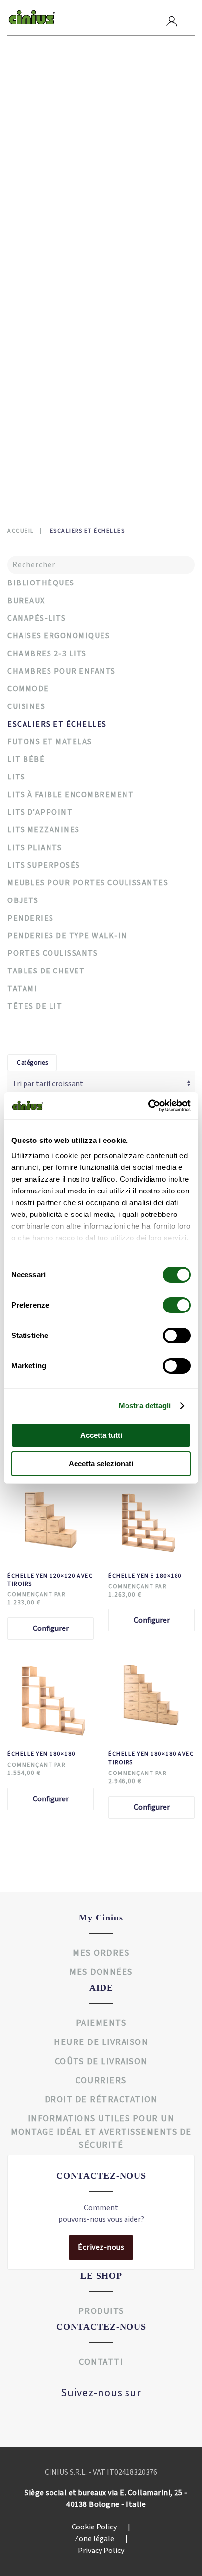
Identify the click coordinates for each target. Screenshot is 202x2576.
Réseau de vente (60, 382)
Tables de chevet (49, 159)
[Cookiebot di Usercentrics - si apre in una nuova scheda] (148, 1106)
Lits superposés (47, 218)
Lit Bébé (26, 759)
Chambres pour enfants (61, 130)
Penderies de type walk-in (64, 115)
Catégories (32, 1063)
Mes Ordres (101, 1953)
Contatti (42, 439)
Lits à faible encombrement (68, 247)
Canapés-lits (42, 174)
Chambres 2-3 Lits (47, 654)
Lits (26, 203)
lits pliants (35, 848)
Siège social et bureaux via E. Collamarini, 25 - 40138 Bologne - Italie (106, 2499)
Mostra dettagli (145, 1405)
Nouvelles (46, 420)
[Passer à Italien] (28, 460)
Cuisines (26, 706)
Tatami (31, 350)
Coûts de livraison (101, 2061)
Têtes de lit (40, 365)
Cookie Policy (101, 2527)
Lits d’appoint (40, 812)
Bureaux (34, 321)
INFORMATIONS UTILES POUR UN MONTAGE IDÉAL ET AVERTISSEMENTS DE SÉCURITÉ (101, 2132)
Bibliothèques (45, 262)
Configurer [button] (51, 1628)
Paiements (101, 2023)
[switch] (167, 1305)
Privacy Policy (101, 2551)
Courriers (101, 2080)
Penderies (37, 100)
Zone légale (101, 2539)
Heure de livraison (101, 2042)
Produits (42, 84)
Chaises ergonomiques (59, 335)
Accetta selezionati (101, 1464)
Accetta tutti (101, 1435)
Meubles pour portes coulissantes (81, 277)
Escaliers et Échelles (57, 306)
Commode (36, 144)
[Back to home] (32, 18)
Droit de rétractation (101, 2100)
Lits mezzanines (48, 232)
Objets (32, 291)
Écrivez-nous (101, 2247)
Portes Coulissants (52, 953)
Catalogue (45, 401)
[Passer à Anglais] (44, 460)
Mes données (101, 1972)
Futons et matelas (52, 188)
